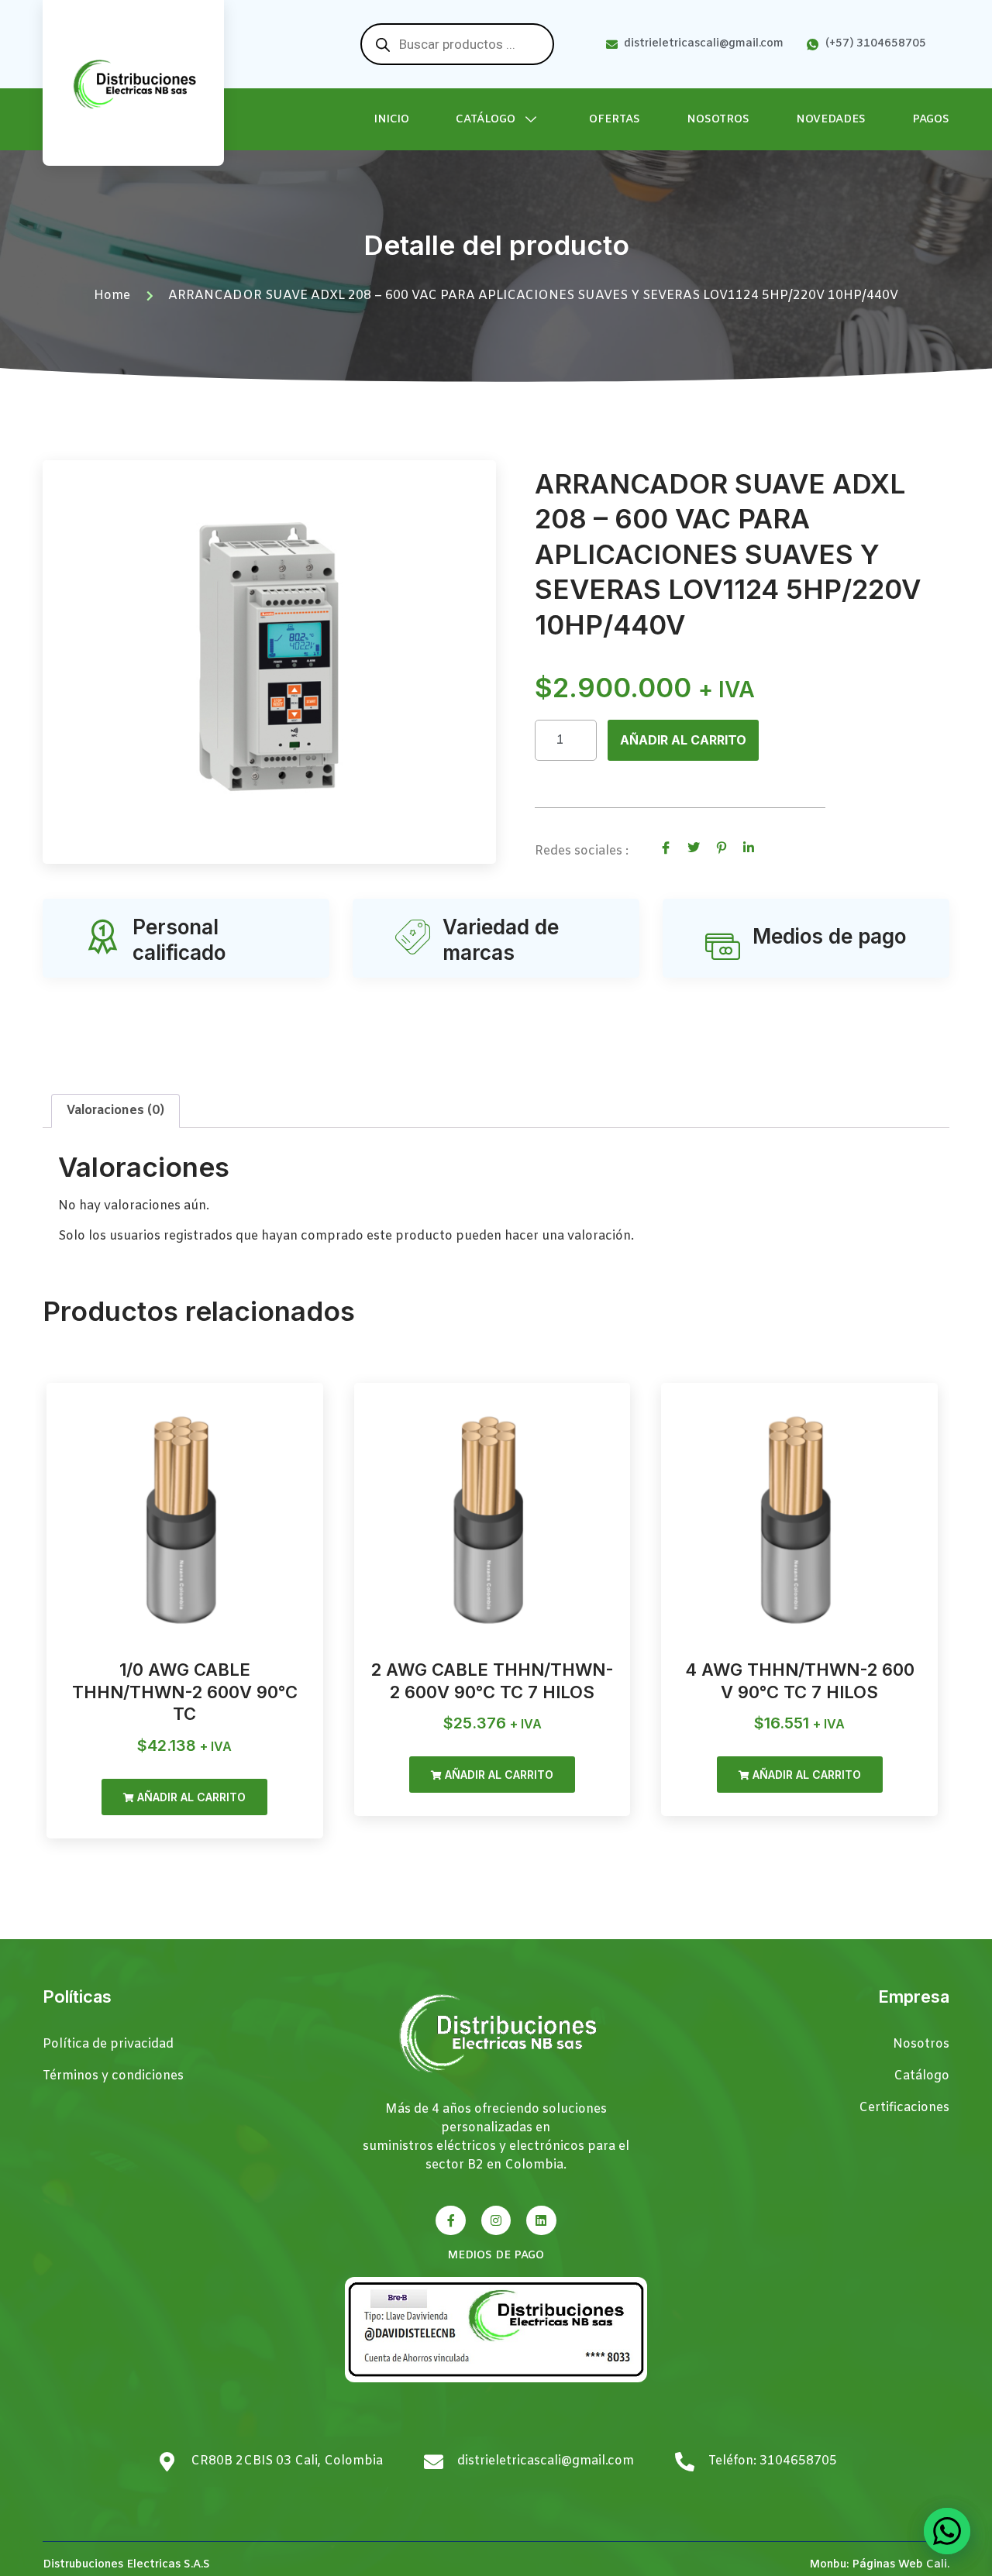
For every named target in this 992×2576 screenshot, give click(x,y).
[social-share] (666, 848)
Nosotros (718, 120)
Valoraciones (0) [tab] (115, 1111)
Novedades (831, 120)
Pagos (931, 120)
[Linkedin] (541, 2220)
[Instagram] (496, 2220)
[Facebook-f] (450, 2220)
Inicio (392, 120)
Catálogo (486, 120)
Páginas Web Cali (899, 2565)
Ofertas (615, 120)
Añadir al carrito (683, 740)
